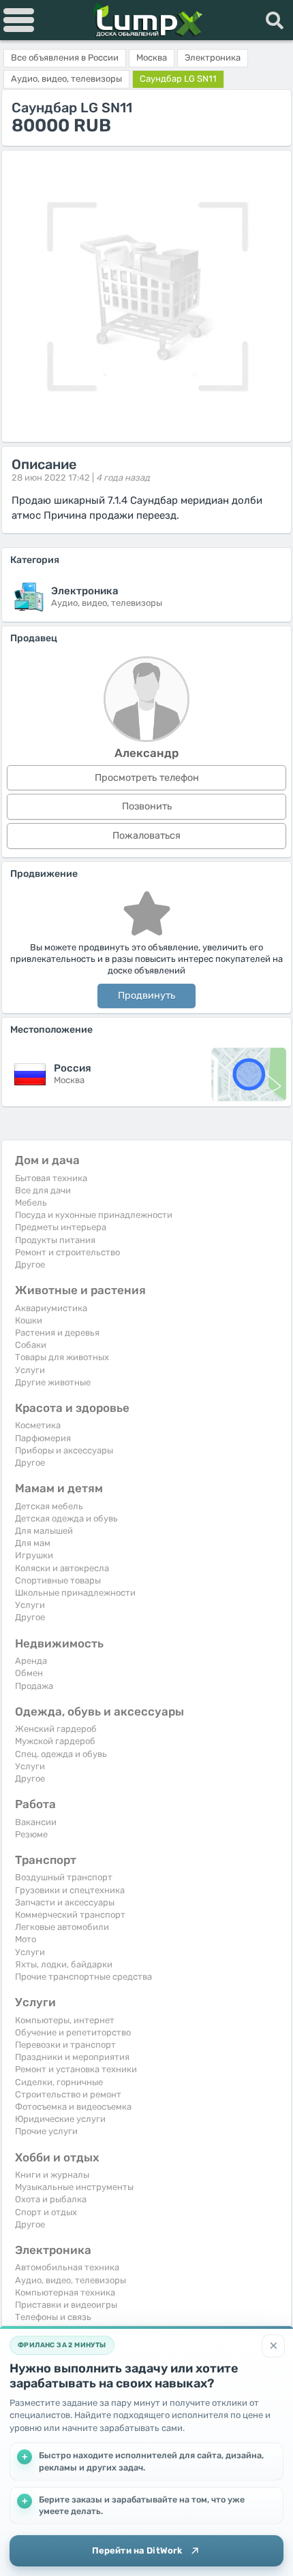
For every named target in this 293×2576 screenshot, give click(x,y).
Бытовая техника (51, 1178)
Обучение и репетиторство (73, 2032)
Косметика (38, 1425)
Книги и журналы (52, 2175)
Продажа (34, 1686)
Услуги (30, 1370)
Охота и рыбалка (51, 2199)
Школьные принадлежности (75, 1593)
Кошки (29, 1320)
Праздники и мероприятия (72, 2057)
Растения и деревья (57, 1333)
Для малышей (44, 1531)
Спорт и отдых (46, 2212)
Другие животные (53, 1382)
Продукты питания (55, 1240)
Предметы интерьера (61, 1227)
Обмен (29, 1673)
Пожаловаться (146, 836)
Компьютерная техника (65, 2292)
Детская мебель (49, 1506)
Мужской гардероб (55, 1741)
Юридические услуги (60, 2119)
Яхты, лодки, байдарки (64, 1964)
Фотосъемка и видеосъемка (73, 2107)
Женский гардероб (56, 1729)
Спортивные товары (58, 1580)
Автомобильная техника (67, 2267)
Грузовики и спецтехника (70, 1890)
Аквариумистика (51, 1308)
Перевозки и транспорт (65, 2045)
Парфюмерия (43, 1438)
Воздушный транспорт (64, 1877)
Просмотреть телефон (147, 778)
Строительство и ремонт (68, 2094)
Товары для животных (62, 1357)
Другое (30, 1265)
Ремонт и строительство (67, 1252)
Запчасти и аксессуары (65, 1902)
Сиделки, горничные (59, 2082)
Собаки (31, 1345)
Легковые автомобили (62, 1927)
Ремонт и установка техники (76, 2069)
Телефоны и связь (53, 2317)
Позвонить (147, 806)
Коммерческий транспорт (70, 1915)
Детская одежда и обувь (66, 1518)
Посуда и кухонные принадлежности (94, 1215)
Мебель (31, 1203)
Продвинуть (146, 996)
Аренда (31, 1661)
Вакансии (36, 1822)
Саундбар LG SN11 (178, 79)
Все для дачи (43, 1190)
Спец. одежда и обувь (61, 1754)
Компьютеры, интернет (65, 2020)
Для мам (33, 1543)
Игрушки (34, 1555)
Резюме (31, 1834)
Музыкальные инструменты (74, 2187)
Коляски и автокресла (62, 1568)
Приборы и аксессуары (64, 1450)
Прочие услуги (46, 2131)
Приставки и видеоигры (66, 2305)
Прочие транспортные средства (83, 1977)
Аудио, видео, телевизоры (71, 2280)
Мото (26, 1939)
